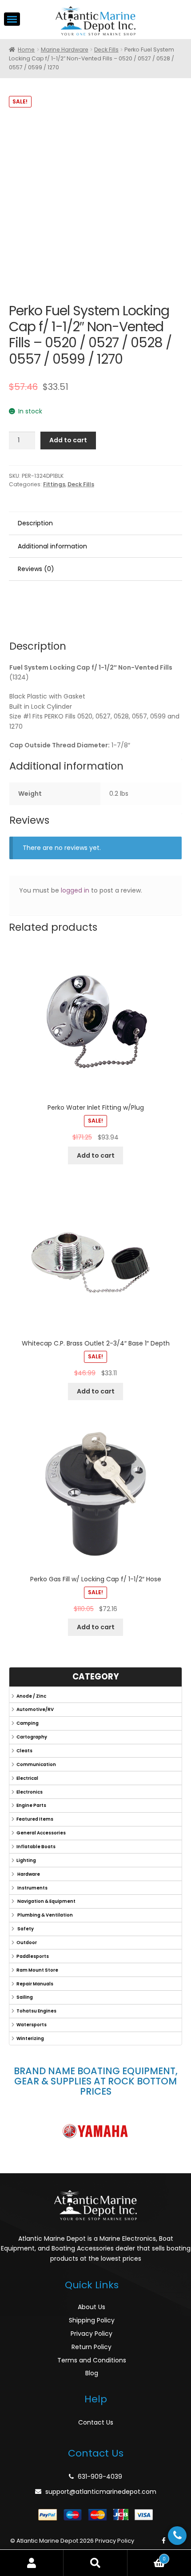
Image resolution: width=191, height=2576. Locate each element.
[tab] (95, 524)
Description (35, 523)
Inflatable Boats (36, 1847)
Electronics (30, 1792)
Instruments (32, 1888)
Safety (25, 1929)
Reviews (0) (36, 569)
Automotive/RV (35, 1709)
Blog (92, 2373)
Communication (36, 1764)
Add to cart (68, 440)
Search (95, 2563)
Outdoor (27, 1943)
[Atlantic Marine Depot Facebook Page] (164, 2541)
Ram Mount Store (37, 1970)
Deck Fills (106, 50)
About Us (92, 2307)
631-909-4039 (100, 2477)
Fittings (54, 484)
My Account (32, 2563)
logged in (75, 890)
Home (26, 50)
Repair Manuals (35, 1984)
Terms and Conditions (92, 2360)
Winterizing (30, 2038)
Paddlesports (33, 1956)
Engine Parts (31, 1805)
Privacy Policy (92, 2334)
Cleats (24, 1751)
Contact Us (96, 2422)
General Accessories (41, 1833)
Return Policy (92, 2347)
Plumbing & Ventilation (45, 1915)
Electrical (27, 1778)
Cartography (32, 1737)
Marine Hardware (65, 50)
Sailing (25, 1997)
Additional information (52, 546)
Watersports (32, 2025)
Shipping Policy (92, 2320)
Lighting (26, 1860)
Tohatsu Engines (36, 2011)
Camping (28, 1723)
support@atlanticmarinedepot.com (101, 2492)
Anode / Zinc (31, 1696)
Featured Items (35, 1819)
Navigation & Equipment (46, 1901)
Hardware (28, 1874)
